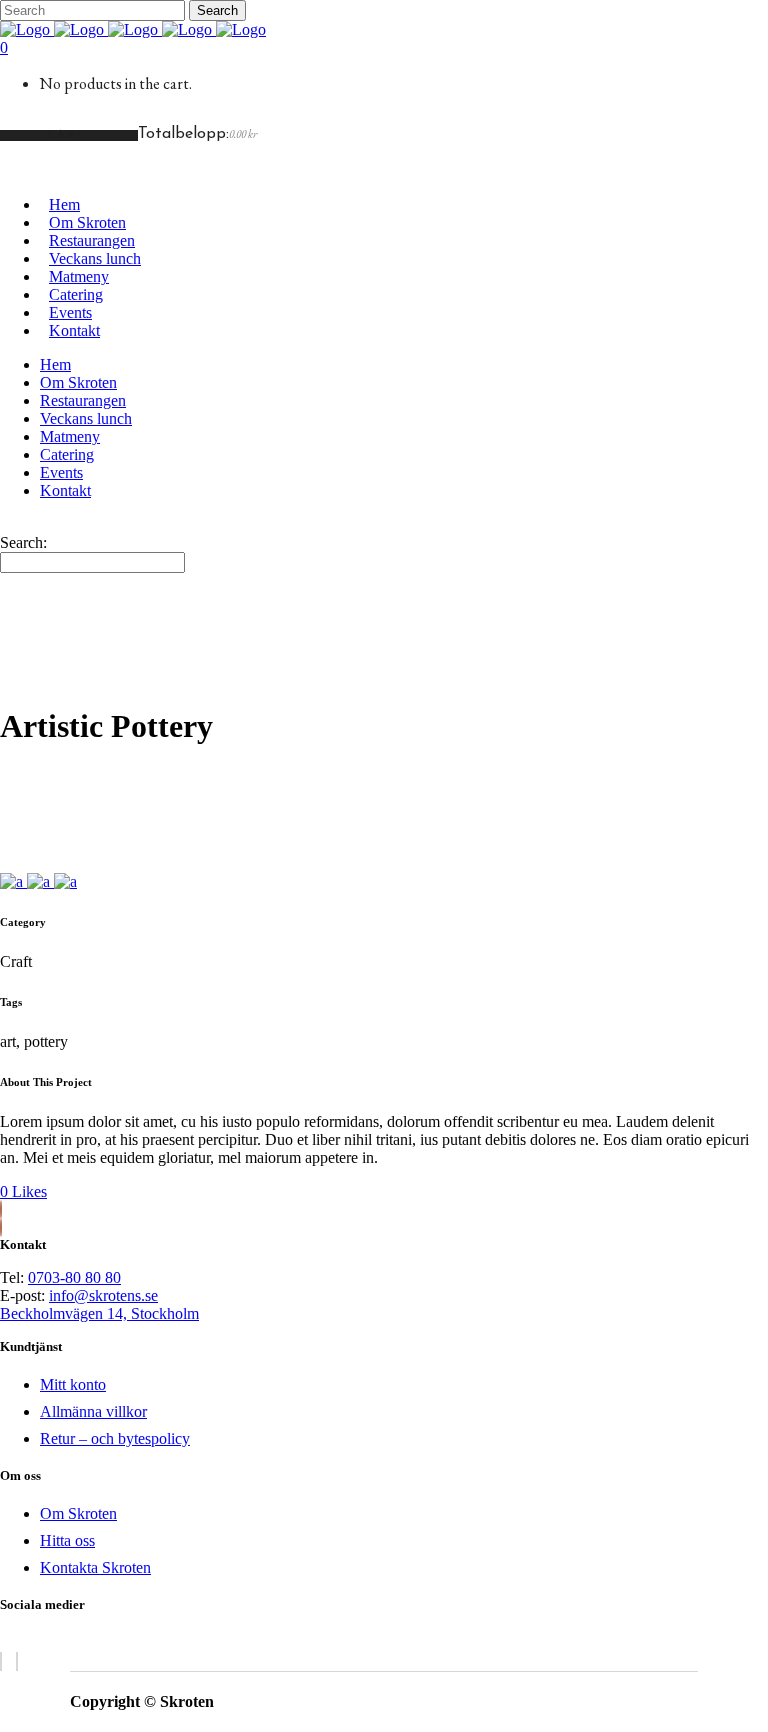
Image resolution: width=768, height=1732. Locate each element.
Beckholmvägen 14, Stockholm (99, 1313)
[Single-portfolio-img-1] (13, 881)
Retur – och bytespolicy (115, 1438)
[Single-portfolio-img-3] (65, 881)
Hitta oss (67, 1540)
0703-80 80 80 (74, 1277)
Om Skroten (78, 1513)
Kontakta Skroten (95, 1567)
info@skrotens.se (103, 1295)
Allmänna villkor (93, 1411)
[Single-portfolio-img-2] (40, 881)
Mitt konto (73, 1384)
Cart (69, 135)
